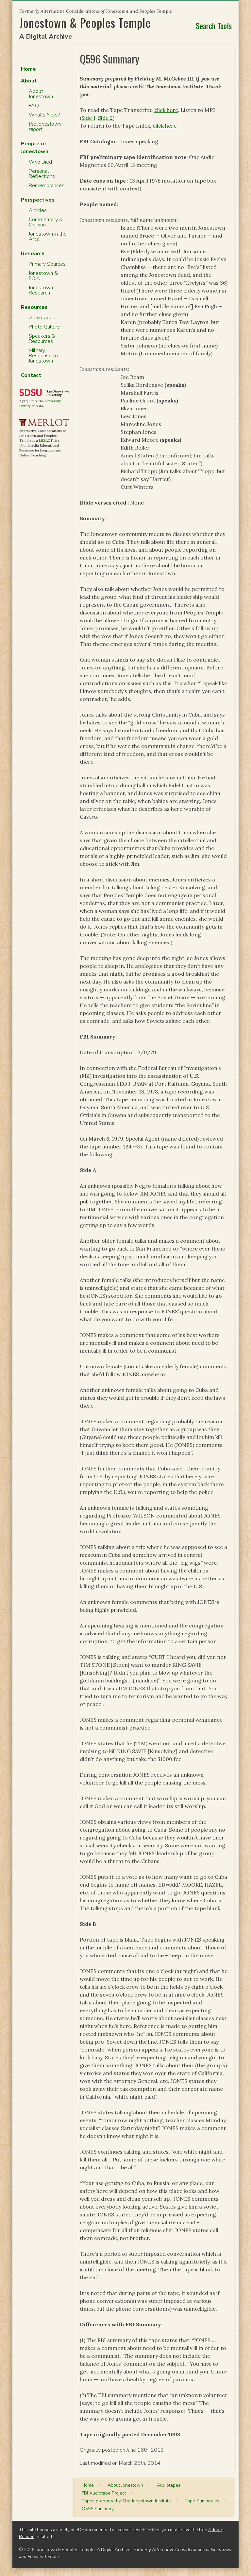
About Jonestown (41, 94)
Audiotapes (42, 318)
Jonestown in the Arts (48, 237)
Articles (38, 210)
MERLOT (46, 441)
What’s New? (44, 115)
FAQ (34, 106)
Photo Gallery (44, 327)
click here (166, 110)
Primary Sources (47, 264)
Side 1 (88, 118)
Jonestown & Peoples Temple (85, 22)
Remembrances (47, 186)
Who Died (40, 162)
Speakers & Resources (42, 339)
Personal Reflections (42, 174)
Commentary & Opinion (46, 222)
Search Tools (214, 26)
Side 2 (105, 118)
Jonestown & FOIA (43, 276)
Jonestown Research (41, 290)
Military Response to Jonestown (43, 356)
